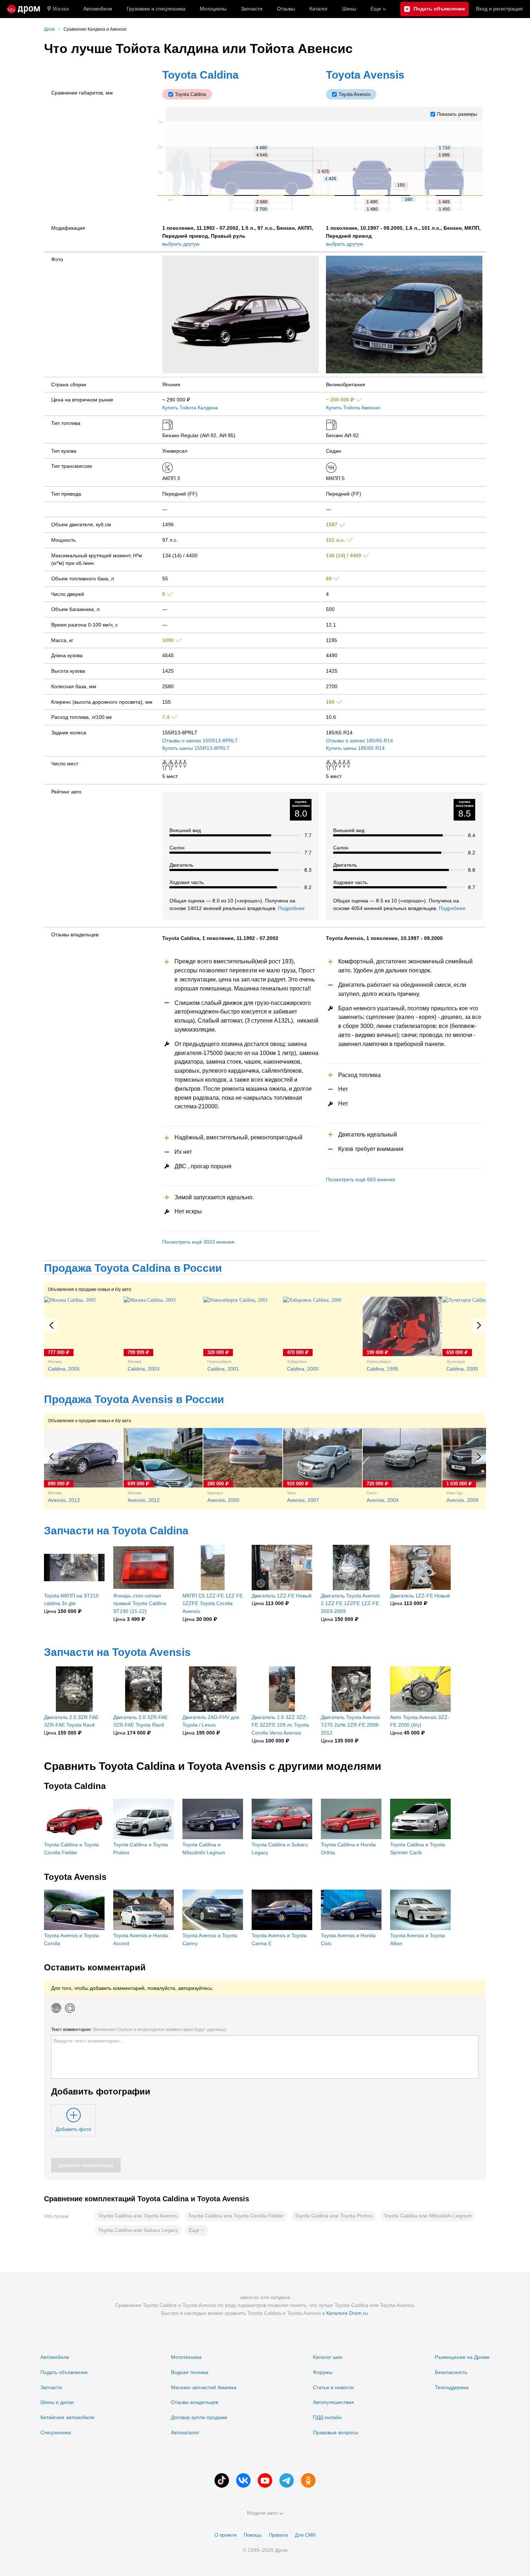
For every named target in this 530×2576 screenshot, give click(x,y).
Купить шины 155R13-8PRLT (196, 748)
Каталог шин (328, 2357)
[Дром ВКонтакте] (243, 2480)
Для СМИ (305, 2535)
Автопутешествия (334, 2402)
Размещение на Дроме (462, 2357)
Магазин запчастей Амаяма (204, 2387)
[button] (197, 2230)
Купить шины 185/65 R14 (355, 748)
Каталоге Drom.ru (347, 2313)
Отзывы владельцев (195, 2402)
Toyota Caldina (200, 75)
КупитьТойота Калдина (190, 408)
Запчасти (252, 9)
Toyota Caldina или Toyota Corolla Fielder (236, 2216)
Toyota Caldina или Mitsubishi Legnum (428, 2216)
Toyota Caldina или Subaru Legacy (138, 2230)
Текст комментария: (139, 2030)
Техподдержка (452, 2387)
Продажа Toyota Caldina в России (133, 1268)
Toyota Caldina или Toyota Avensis (138, 2216)
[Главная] (24, 9)
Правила (278, 2535)
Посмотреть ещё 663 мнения (361, 1179)
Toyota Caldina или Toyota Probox (334, 2216)
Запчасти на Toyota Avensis (117, 1652)
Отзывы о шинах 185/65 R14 (359, 740)
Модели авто (262, 2513)
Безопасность (451, 2372)
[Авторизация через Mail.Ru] (70, 2008)
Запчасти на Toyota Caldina (116, 1531)
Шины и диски (57, 2402)
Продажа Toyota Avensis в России (134, 1399)
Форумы (323, 2372)
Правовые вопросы (336, 2432)
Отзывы (286, 9)
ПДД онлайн (327, 2417)
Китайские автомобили (67, 2417)
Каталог (319, 9)
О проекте (226, 2535)
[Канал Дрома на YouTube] (265, 2480)
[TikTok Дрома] (222, 2480)
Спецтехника (56, 2432)
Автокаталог (185, 2432)
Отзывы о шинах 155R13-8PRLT (200, 740)
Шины (349, 9)
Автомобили (98, 9)
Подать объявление (64, 2372)
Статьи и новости (333, 2387)
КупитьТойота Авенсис (353, 408)
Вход (499, 9)
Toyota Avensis (365, 75)
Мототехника (186, 2357)
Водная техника (190, 2372)
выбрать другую (181, 244)
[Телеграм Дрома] (287, 2480)
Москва (61, 9)
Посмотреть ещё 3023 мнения (198, 1242)
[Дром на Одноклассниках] (308, 2480)
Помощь (253, 2535)
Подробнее (291, 908)
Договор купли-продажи (199, 2417)
